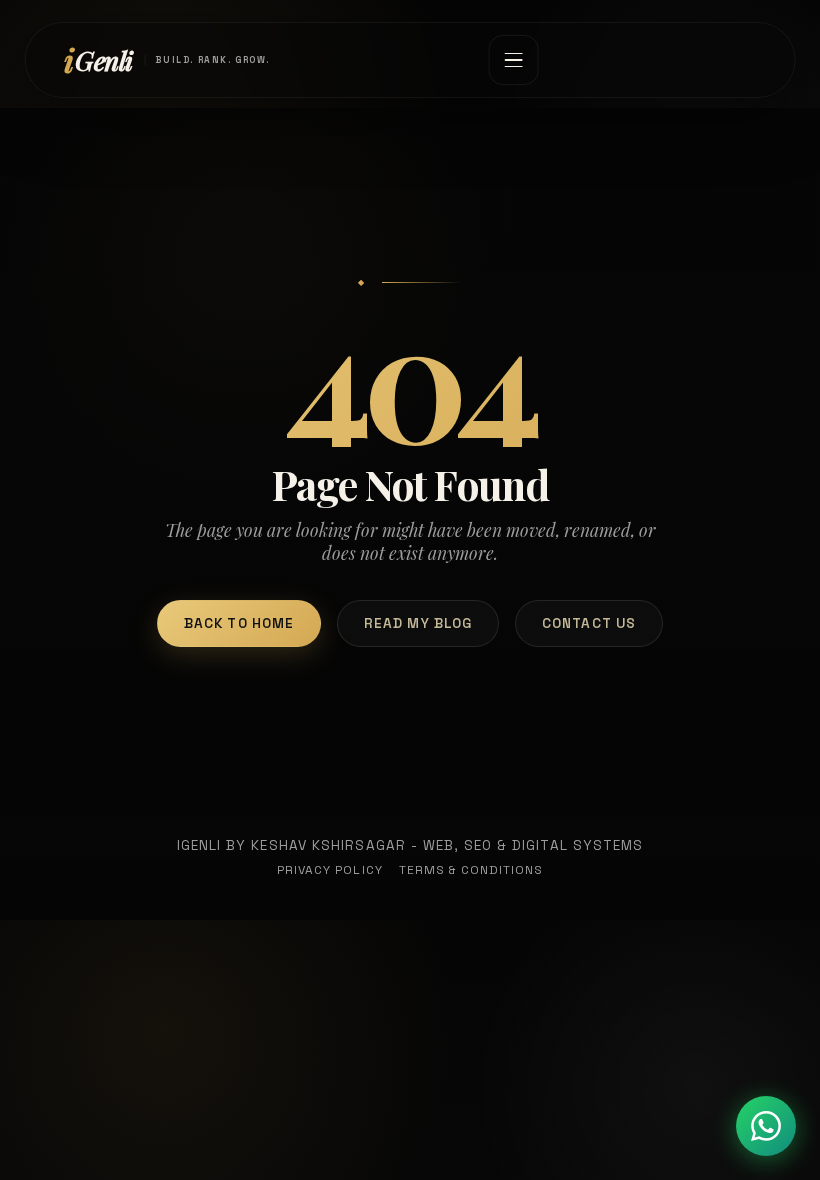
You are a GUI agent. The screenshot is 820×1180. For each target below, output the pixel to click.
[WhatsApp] (766, 1126)
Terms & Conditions (471, 870)
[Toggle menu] (513, 60)
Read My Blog (418, 623)
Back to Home (239, 623)
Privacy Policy (330, 870)
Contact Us (589, 623)
